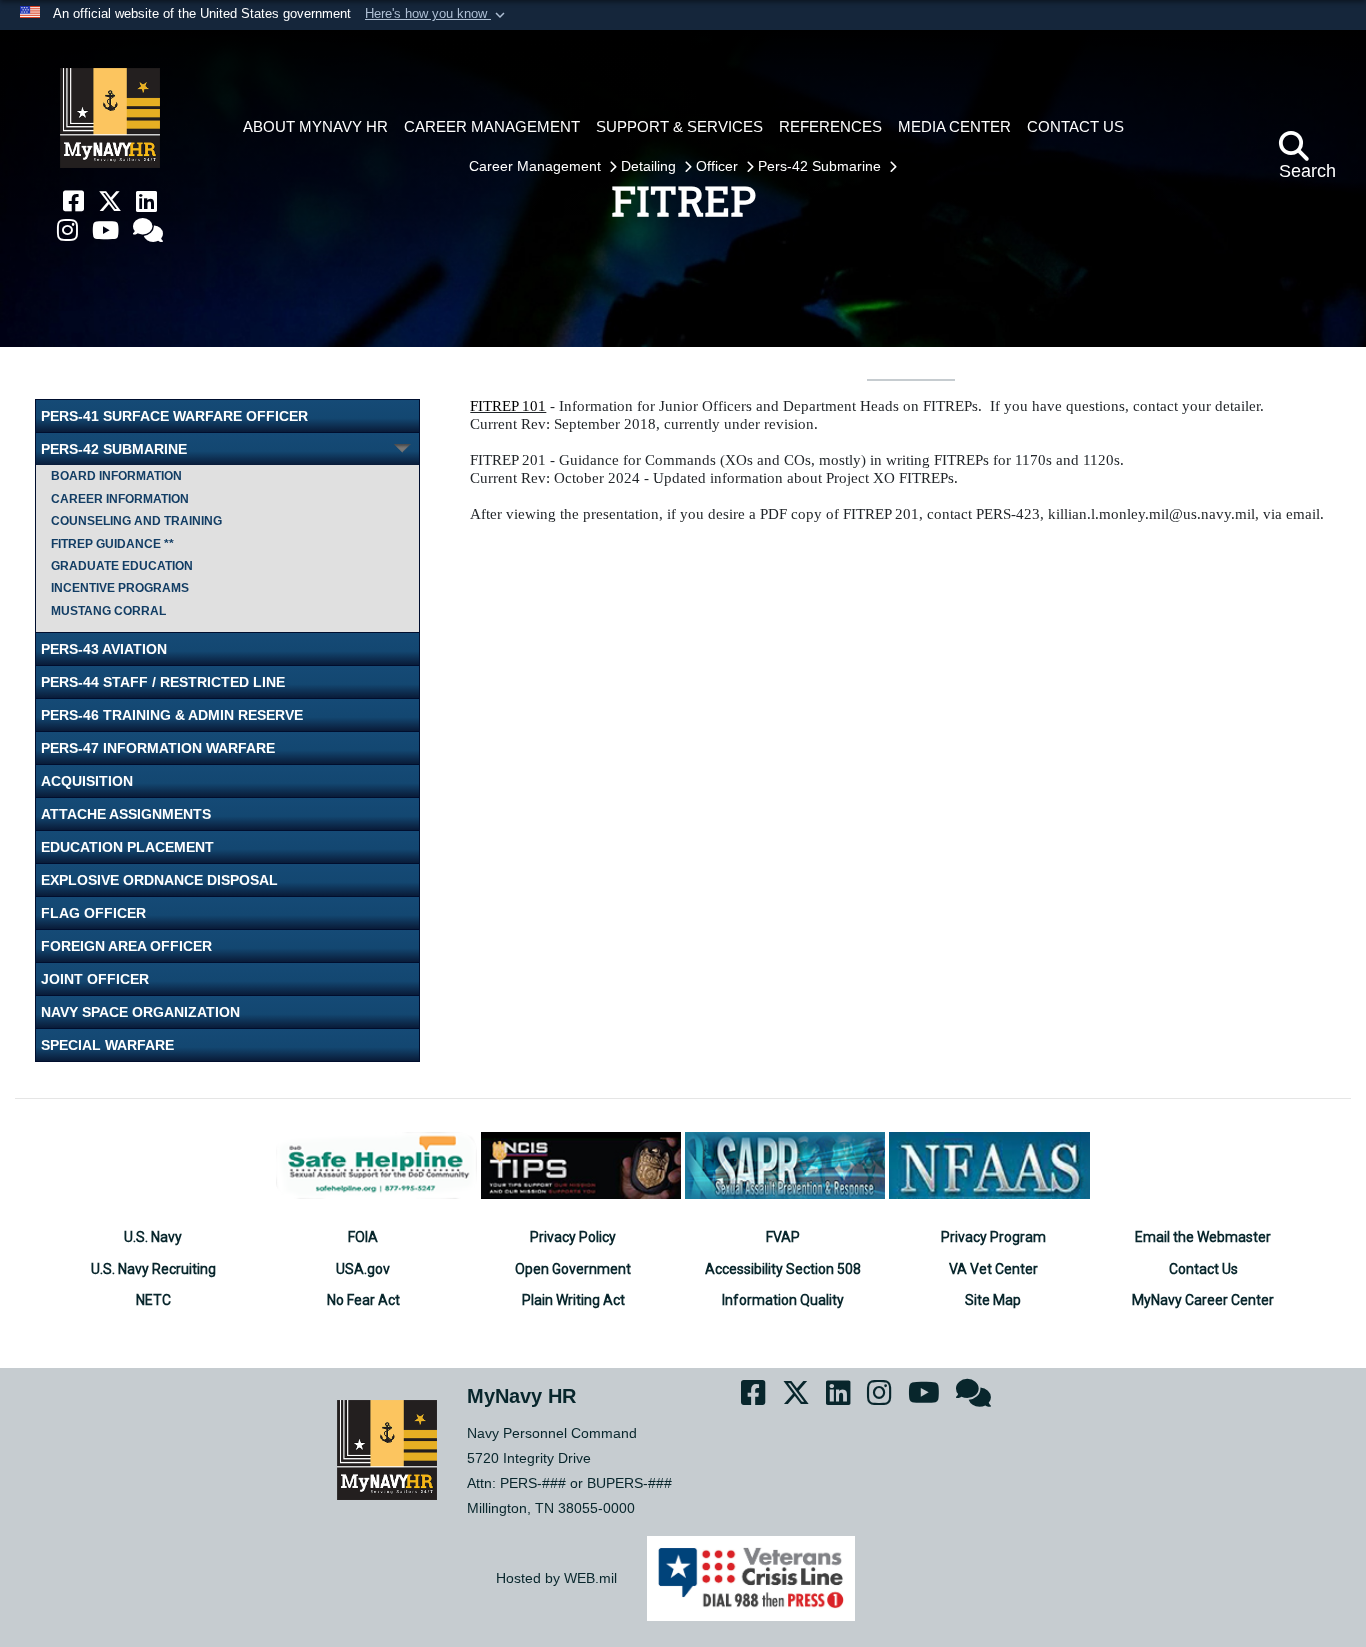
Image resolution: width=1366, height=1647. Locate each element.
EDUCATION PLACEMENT (127, 847)
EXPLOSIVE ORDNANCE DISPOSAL (159, 880)
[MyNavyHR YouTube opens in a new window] (105, 230)
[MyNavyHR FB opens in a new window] (73, 201)
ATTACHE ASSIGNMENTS (126, 814)
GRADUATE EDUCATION (122, 566)
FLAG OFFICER (93, 913)
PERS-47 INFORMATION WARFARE (158, 748)
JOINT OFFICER (95, 979)
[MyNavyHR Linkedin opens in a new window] (146, 201)
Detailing (650, 166)
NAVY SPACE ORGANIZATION (140, 1012)
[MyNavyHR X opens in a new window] (110, 201)
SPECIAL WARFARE (107, 1045)
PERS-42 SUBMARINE (114, 449)
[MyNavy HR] (110, 118)
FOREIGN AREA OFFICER (126, 946)
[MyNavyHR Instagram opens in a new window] (67, 230)
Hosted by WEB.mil (556, 1578)
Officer (719, 166)
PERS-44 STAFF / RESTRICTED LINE (163, 682)
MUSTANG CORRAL (108, 611)
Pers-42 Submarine (821, 166)
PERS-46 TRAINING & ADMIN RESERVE (172, 715)
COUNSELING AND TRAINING (136, 521)
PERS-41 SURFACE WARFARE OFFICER (174, 416)
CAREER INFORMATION (120, 499)
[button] (437, 15)
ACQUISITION (87, 781)
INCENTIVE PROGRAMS (120, 588)
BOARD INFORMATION (116, 476)
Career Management (537, 166)
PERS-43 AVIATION (104, 649)
